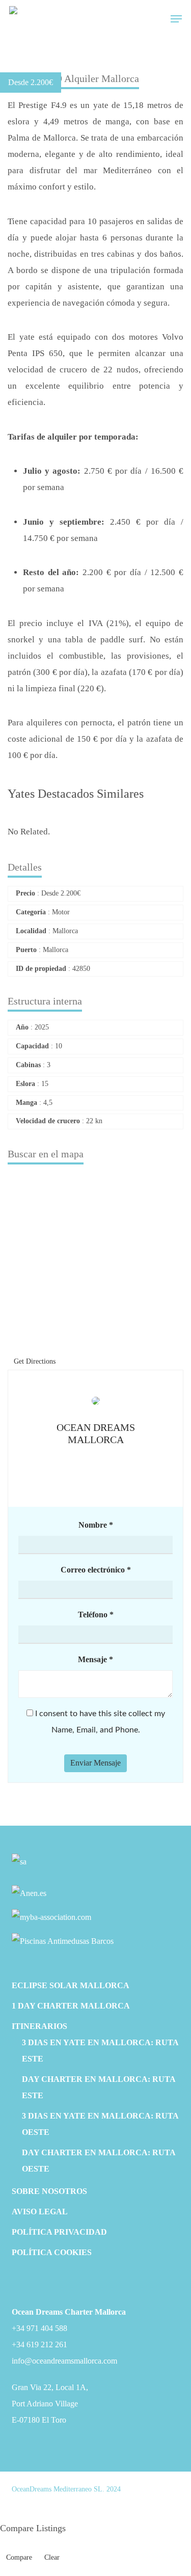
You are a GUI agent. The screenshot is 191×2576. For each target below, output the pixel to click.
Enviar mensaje (95, 1763)
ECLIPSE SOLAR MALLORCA (71, 1985)
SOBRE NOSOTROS (49, 2191)
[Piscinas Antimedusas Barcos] (63, 1941)
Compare (19, 2557)
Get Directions (35, 1361)
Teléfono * (96, 1615)
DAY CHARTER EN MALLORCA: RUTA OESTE (99, 2161)
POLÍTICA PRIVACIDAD (59, 2232)
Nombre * (96, 1525)
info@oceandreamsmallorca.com (64, 2361)
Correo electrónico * (96, 1570)
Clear (52, 2557)
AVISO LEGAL (40, 2212)
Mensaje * (95, 1659)
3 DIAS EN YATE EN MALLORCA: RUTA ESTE (100, 2051)
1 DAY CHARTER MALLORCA (71, 2006)
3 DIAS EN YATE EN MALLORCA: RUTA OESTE (100, 2124)
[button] (176, 19)
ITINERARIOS (39, 2026)
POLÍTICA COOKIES (52, 2252)
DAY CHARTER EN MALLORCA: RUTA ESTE (99, 2087)
